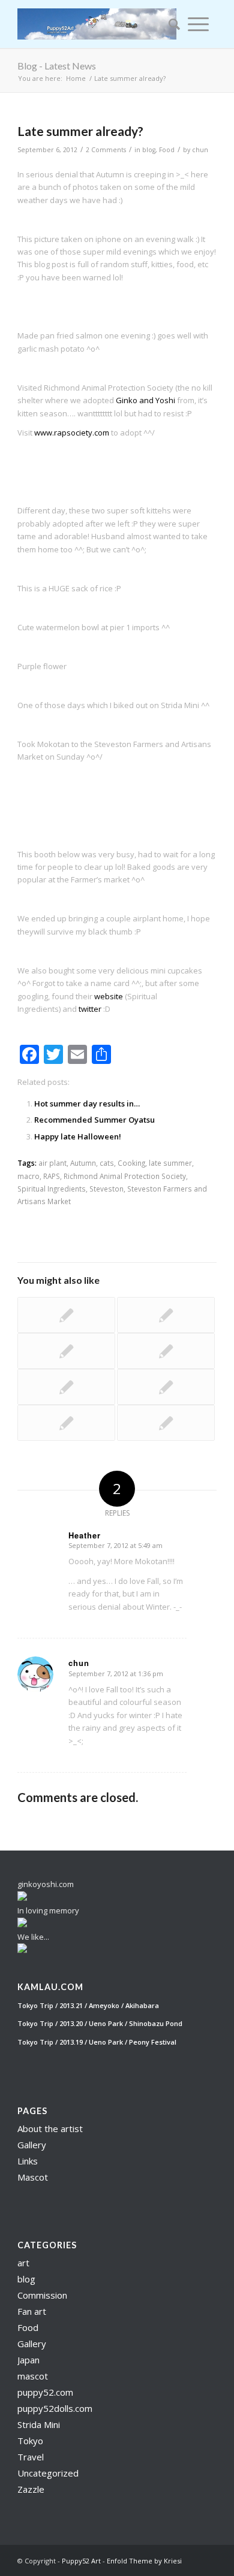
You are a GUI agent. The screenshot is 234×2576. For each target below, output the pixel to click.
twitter (90, 1009)
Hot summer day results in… (87, 1103)
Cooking (131, 1163)
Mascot (33, 2177)
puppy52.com (45, 2392)
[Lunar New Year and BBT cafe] (166, 1423)
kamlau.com (50, 1987)
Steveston (106, 1189)
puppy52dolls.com (55, 2408)
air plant (52, 1163)
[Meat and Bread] (66, 1387)
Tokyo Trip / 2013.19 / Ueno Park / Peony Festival (97, 2042)
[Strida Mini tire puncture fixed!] (166, 1387)
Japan (28, 2360)
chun (200, 150)
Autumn (83, 1163)
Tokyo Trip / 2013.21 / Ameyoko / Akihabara (88, 2005)
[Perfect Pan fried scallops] (166, 1315)
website (109, 996)
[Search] (170, 24)
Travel (31, 2457)
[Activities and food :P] (66, 1315)
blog (149, 150)
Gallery (32, 2145)
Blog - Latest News (57, 66)
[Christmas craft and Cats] (66, 1351)
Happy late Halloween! (78, 1136)
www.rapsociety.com (72, 433)
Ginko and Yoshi (145, 400)
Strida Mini (39, 2424)
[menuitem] (170, 24)
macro (28, 1176)
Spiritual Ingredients (52, 1189)
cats (107, 1163)
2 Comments (106, 150)
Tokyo (30, 2441)
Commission (42, 2295)
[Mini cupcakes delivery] (166, 1351)
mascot (33, 2376)
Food (167, 150)
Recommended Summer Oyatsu (94, 1120)
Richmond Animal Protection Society (125, 1176)
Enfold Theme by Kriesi (144, 2561)
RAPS (52, 1176)
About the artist (50, 2128)
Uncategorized (48, 2473)
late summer (170, 1163)
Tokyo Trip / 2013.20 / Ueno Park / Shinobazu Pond (100, 2023)
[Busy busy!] (66, 1423)
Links (28, 2161)
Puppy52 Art (81, 2561)
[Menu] (198, 24)
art (23, 2263)
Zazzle (31, 2489)
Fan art (32, 2311)
